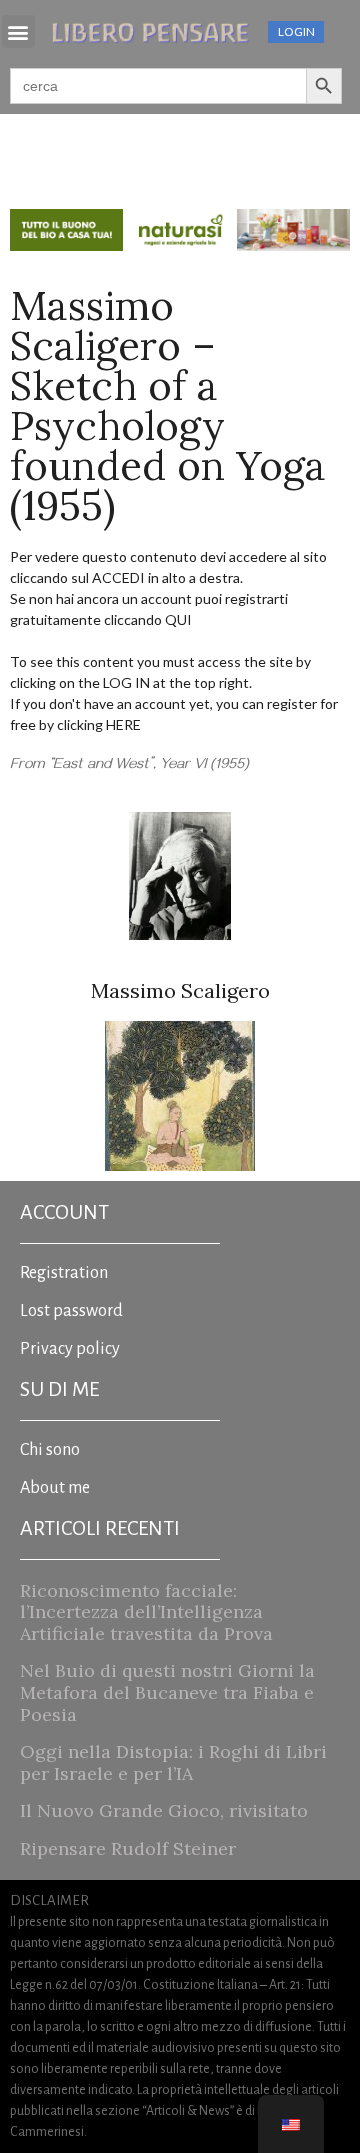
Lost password (71, 1311)
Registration (64, 1273)
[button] (18, 31)
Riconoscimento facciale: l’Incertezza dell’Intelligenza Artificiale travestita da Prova (146, 1612)
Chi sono (50, 1450)
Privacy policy (70, 1349)
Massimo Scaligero (180, 990)
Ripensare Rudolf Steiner (128, 1848)
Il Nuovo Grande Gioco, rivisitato (164, 1810)
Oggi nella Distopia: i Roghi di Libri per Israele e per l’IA (173, 1762)
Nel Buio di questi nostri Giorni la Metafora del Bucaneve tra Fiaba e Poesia (167, 1692)
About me (55, 1488)
